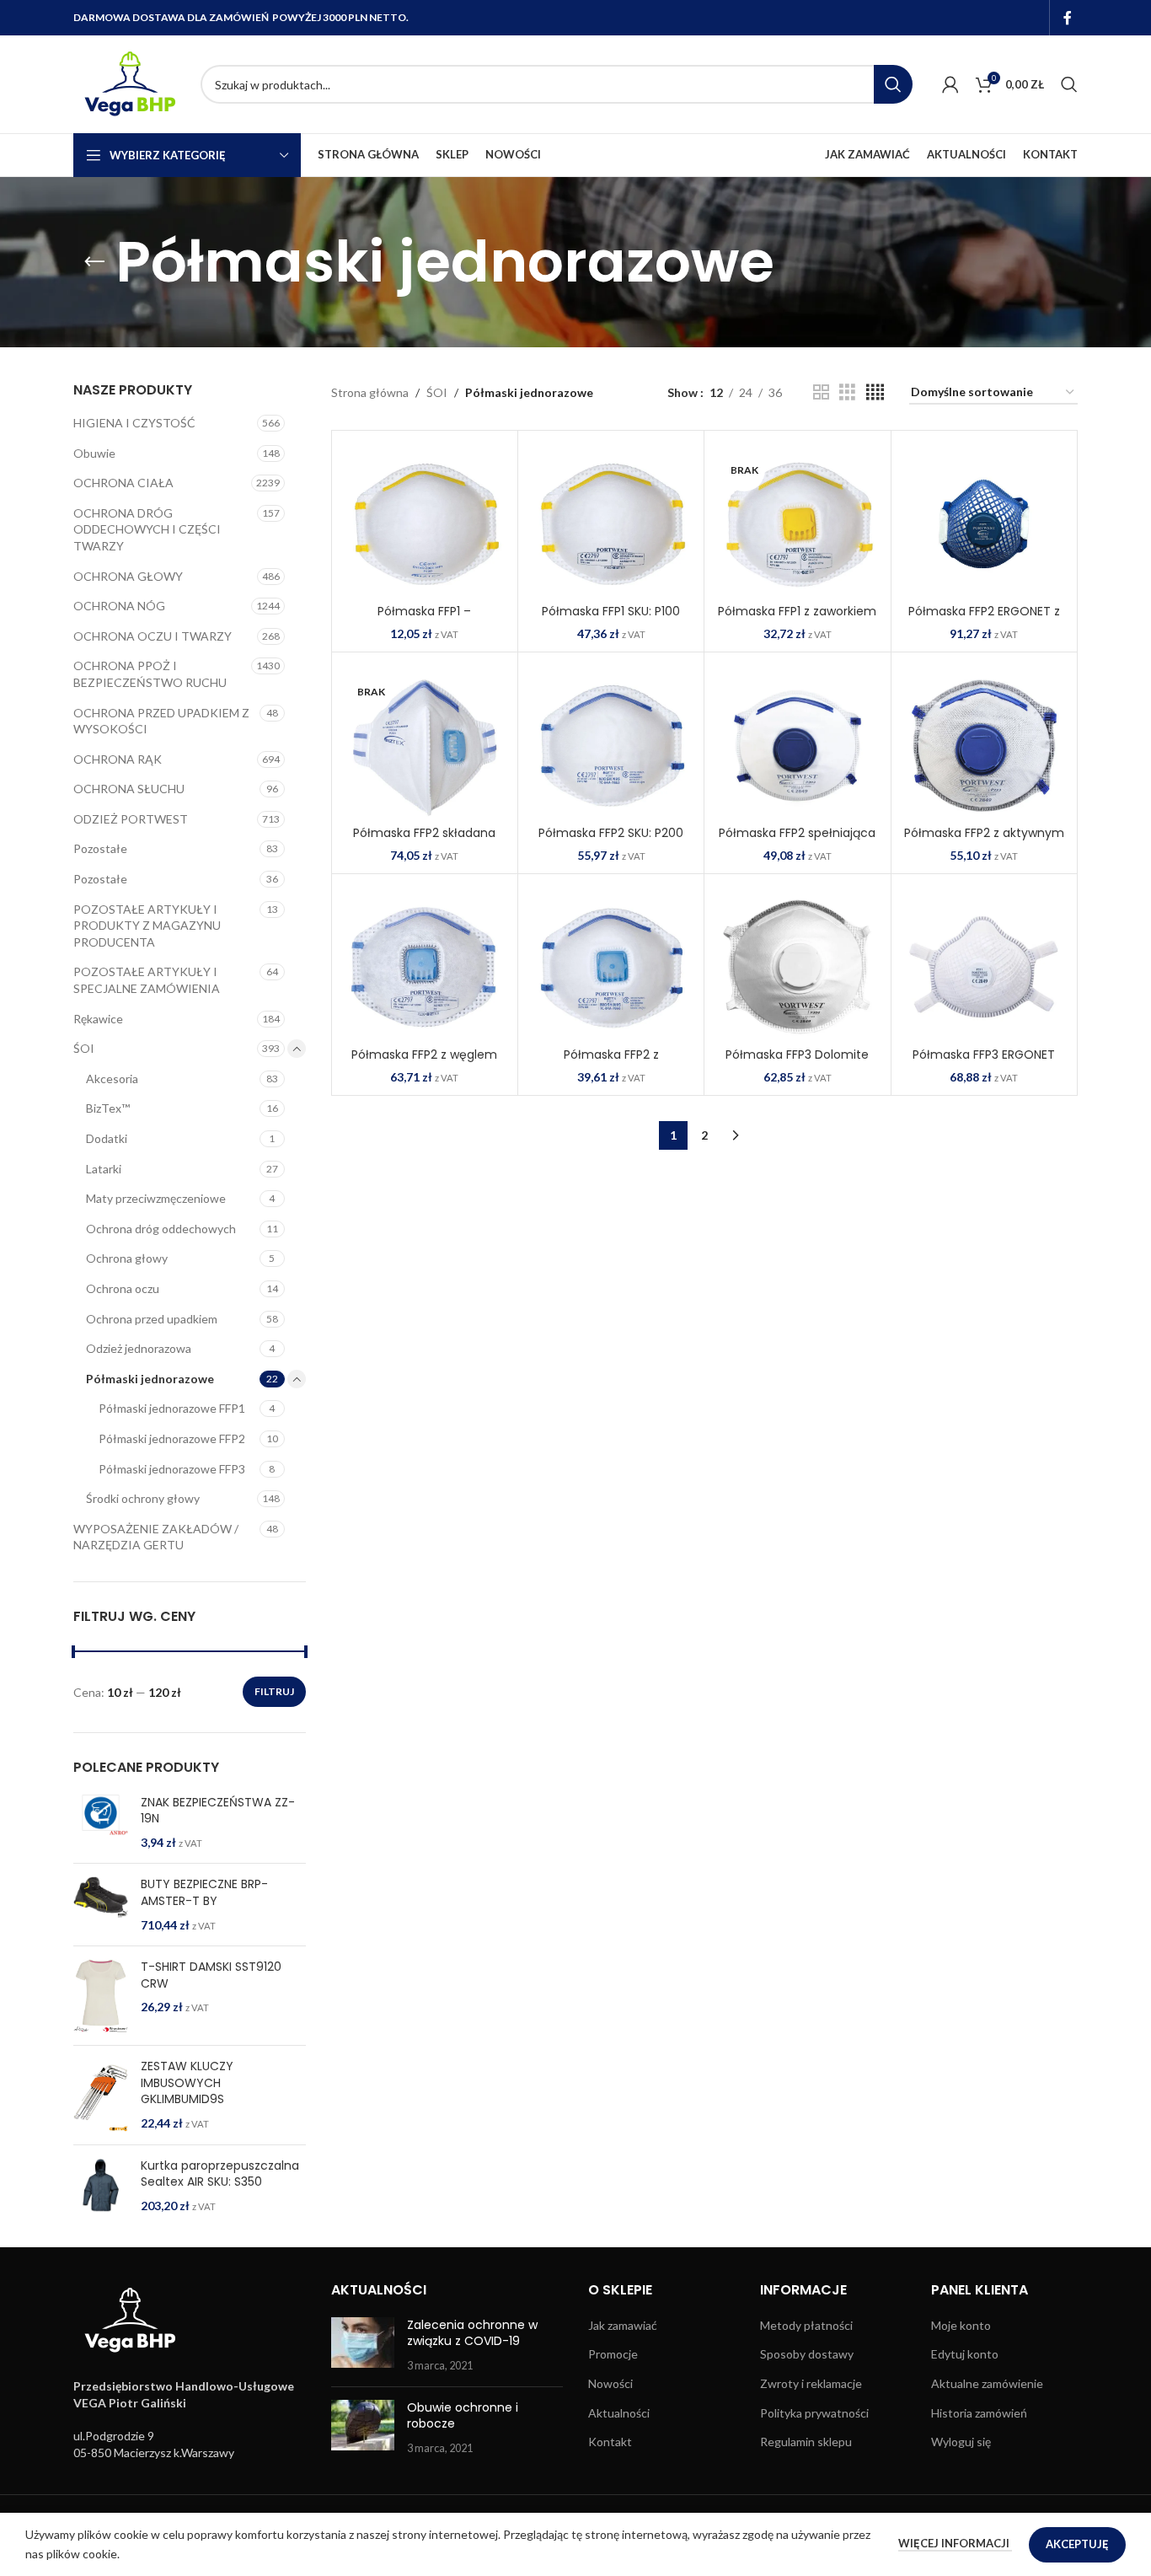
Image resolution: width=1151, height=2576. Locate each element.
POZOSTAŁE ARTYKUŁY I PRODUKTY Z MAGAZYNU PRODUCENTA (147, 926)
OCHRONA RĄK (118, 759)
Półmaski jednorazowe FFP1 (172, 1408)
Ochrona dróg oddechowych (161, 1229)
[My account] (950, 84)
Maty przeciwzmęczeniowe (156, 1198)
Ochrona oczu (123, 1288)
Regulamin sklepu (806, 2442)
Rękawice (98, 1019)
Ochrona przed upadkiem (152, 1319)
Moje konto (961, 2325)
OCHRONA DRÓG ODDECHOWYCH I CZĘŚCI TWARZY (147, 529)
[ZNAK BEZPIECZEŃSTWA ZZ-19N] (101, 1823)
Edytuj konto (965, 2354)
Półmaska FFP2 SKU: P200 (611, 833)
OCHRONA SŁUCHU (129, 789)
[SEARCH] (893, 84)
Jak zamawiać (623, 2325)
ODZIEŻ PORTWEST (131, 819)
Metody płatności (806, 2325)
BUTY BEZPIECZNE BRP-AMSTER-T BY (204, 1893)
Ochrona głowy (127, 1258)
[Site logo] (128, 83)
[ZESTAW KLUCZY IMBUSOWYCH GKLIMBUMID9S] (101, 2095)
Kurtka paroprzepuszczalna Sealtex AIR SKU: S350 (220, 2174)
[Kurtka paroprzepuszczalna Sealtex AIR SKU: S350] (101, 2186)
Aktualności (619, 2413)
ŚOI (84, 1048)
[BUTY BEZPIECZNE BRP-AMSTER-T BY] (101, 1905)
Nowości (610, 2383)
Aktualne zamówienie (987, 2383)
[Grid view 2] (821, 392)
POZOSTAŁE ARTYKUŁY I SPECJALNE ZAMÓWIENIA (147, 980)
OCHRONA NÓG (119, 606)
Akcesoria (112, 1079)
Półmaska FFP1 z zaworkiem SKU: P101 (797, 620)
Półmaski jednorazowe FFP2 (172, 1438)
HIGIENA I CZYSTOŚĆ (134, 423)
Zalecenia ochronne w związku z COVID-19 (472, 2333)
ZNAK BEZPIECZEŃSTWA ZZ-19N (218, 1811)
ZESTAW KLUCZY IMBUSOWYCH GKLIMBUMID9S (187, 2083)
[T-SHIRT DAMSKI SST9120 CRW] (101, 1996)
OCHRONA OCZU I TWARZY (153, 636)
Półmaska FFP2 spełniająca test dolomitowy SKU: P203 (797, 841)
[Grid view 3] (847, 392)
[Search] (1069, 84)
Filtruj (274, 1691)
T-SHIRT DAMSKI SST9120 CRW (211, 1975)
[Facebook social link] (1068, 18)
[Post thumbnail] (363, 2345)
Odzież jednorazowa (139, 1348)
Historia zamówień (979, 2413)
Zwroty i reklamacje (811, 2383)
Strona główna (370, 392)
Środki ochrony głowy (143, 1498)
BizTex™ (108, 1108)
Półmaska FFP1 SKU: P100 (611, 611)
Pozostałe (100, 848)
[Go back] (94, 262)
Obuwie (94, 453)
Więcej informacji (955, 2543)
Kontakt (610, 2442)
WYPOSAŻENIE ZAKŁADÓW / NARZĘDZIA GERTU (156, 1537)
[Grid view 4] (875, 392)
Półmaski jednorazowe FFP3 (172, 1469)
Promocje (613, 2354)
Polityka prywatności (814, 2413)
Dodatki (107, 1138)
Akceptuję (1077, 2544)
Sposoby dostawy (807, 2354)
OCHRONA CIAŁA (123, 483)
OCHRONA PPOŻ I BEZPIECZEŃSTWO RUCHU (150, 674)
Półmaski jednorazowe (150, 1379)
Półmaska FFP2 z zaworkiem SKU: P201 (611, 1063)
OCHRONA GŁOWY (128, 576)
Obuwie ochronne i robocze (463, 2416)
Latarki (104, 1169)
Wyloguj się (961, 2442)
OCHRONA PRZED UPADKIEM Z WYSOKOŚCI (161, 721)
